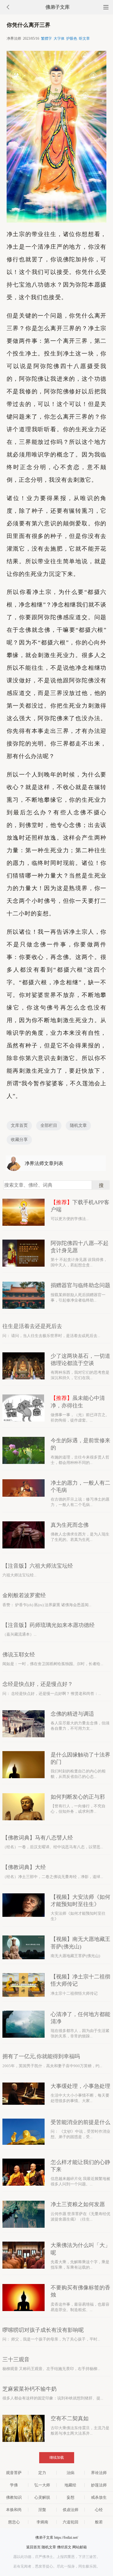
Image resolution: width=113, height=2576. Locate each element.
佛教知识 (14, 2497)
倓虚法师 (71, 2510)
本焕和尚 (14, 2510)
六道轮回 (71, 2522)
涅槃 (42, 2510)
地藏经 (70, 2485)
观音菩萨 (14, 2473)
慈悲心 (14, 2522)
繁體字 (46, 38)
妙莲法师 (99, 2485)
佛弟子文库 (58, 7)
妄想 (71, 2497)
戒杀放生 (99, 2497)
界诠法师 (99, 2473)
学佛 (14, 2485)
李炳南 (42, 2522)
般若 (99, 2522)
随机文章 (78, 1125)
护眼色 (72, 38)
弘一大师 (42, 2485)
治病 (71, 2473)
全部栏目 (49, 1125)
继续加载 (57, 2458)
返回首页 (33, 2547)
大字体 (59, 38)
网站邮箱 (80, 2547)
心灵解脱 (42, 2497)
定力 (42, 2473)
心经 (99, 2510)
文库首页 (19, 1125)
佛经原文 (64, 2547)
